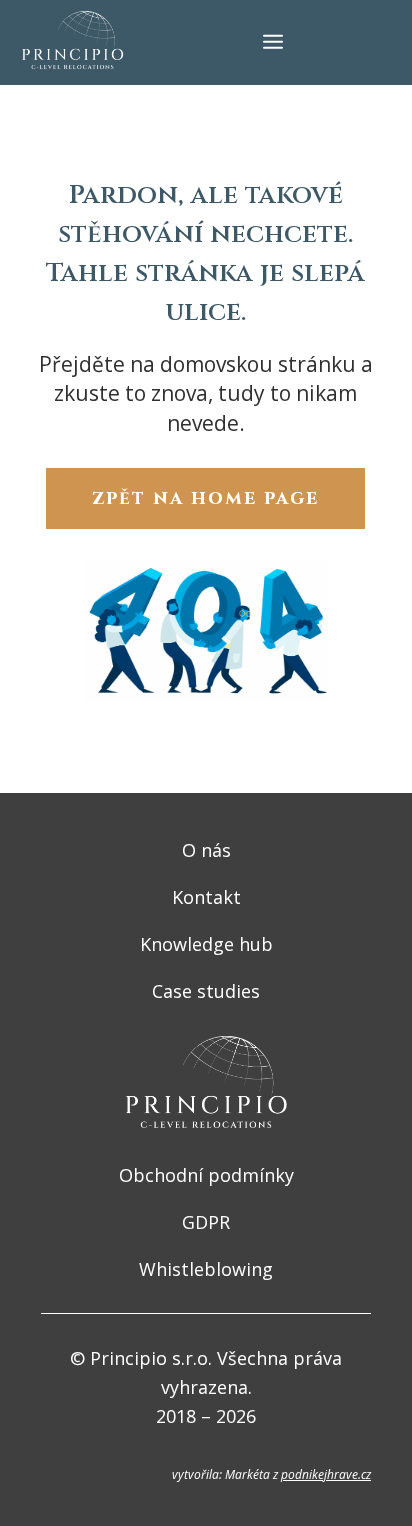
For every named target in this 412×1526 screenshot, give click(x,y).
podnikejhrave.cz (326, 1474)
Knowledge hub (206, 944)
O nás (206, 850)
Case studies (206, 991)
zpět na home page (205, 498)
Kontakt (206, 897)
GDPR (206, 1222)
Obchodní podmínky (206, 1175)
